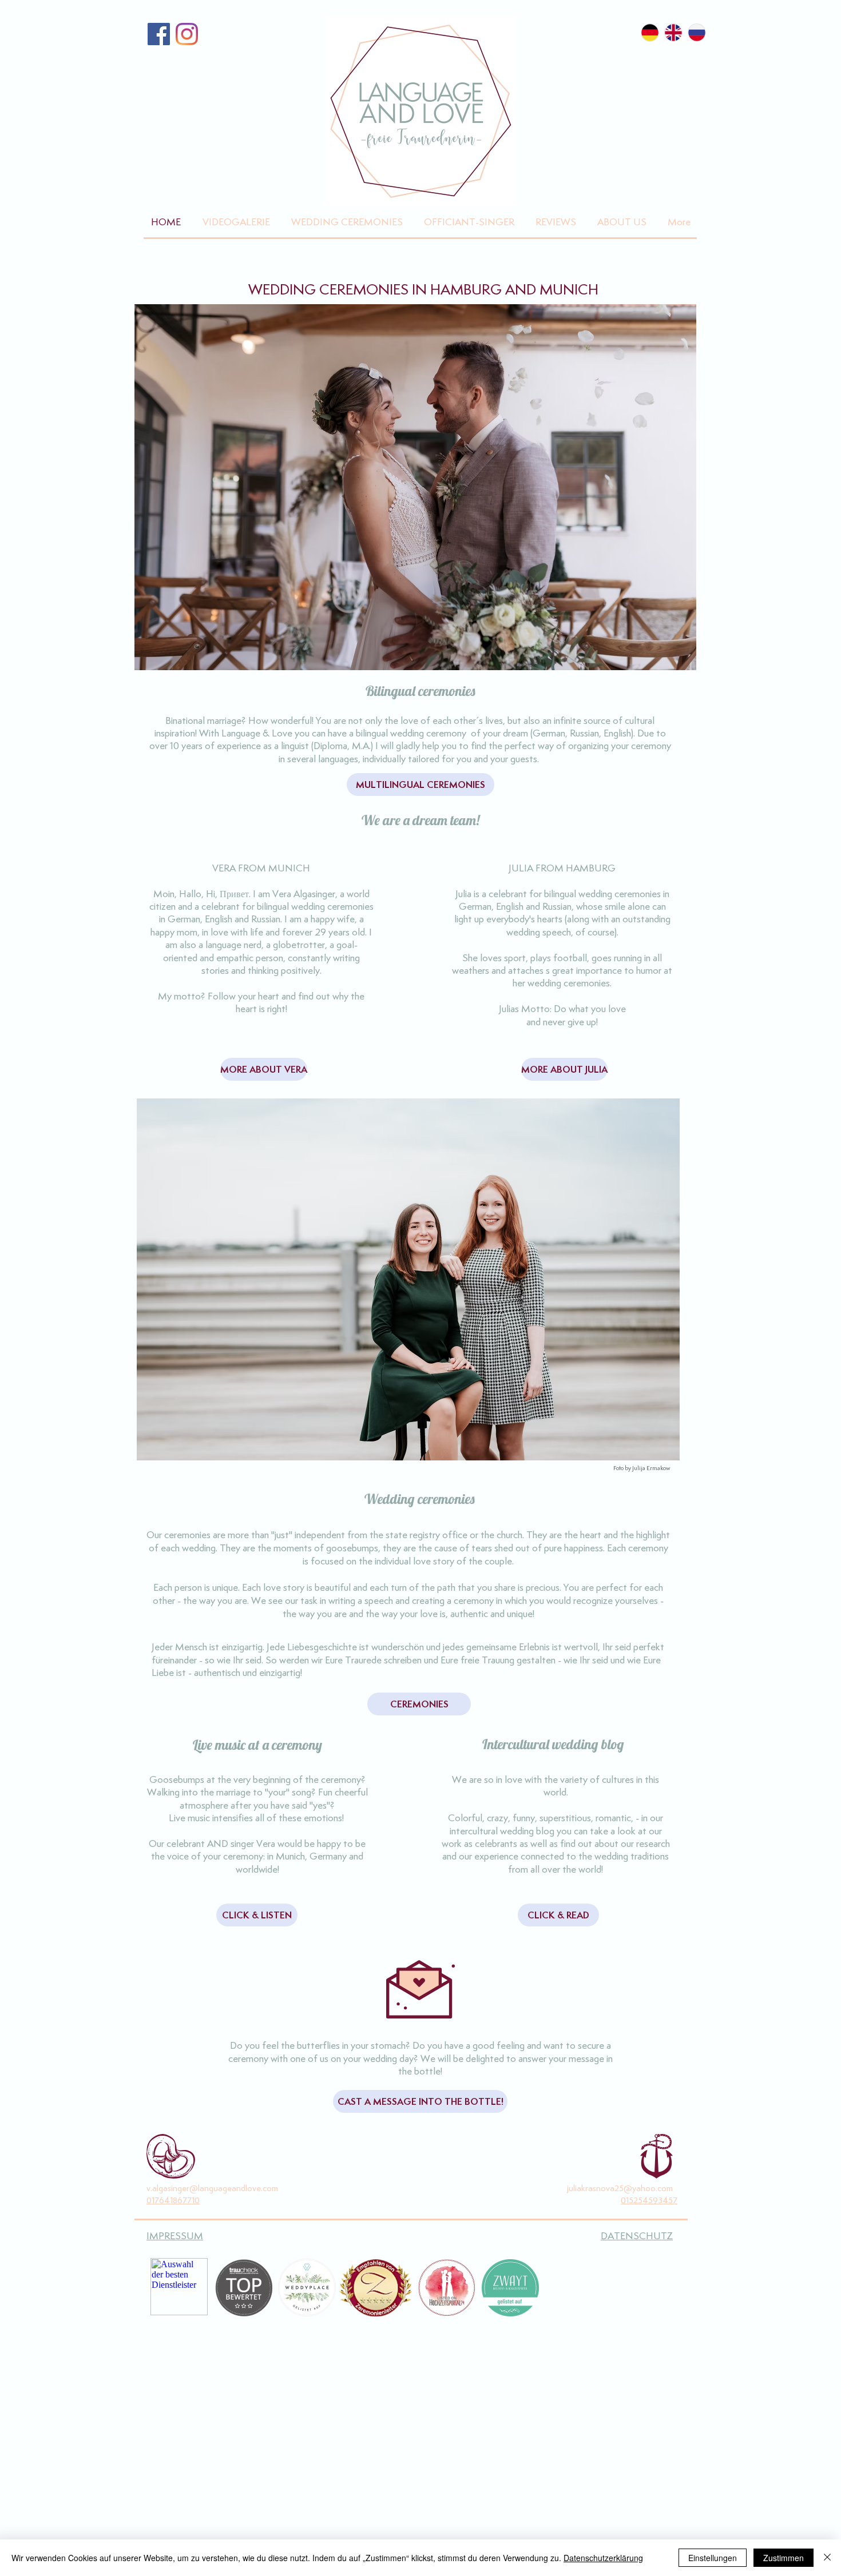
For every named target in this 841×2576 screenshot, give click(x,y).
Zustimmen (784, 2558)
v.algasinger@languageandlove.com (212, 2188)
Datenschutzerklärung (603, 2558)
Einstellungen (713, 2558)
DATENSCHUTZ (637, 2236)
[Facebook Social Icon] (159, 34)
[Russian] (697, 33)
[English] (673, 33)
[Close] (827, 2558)
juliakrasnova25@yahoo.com (620, 2188)
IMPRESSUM (175, 2236)
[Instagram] (187, 34)
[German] (650, 33)
